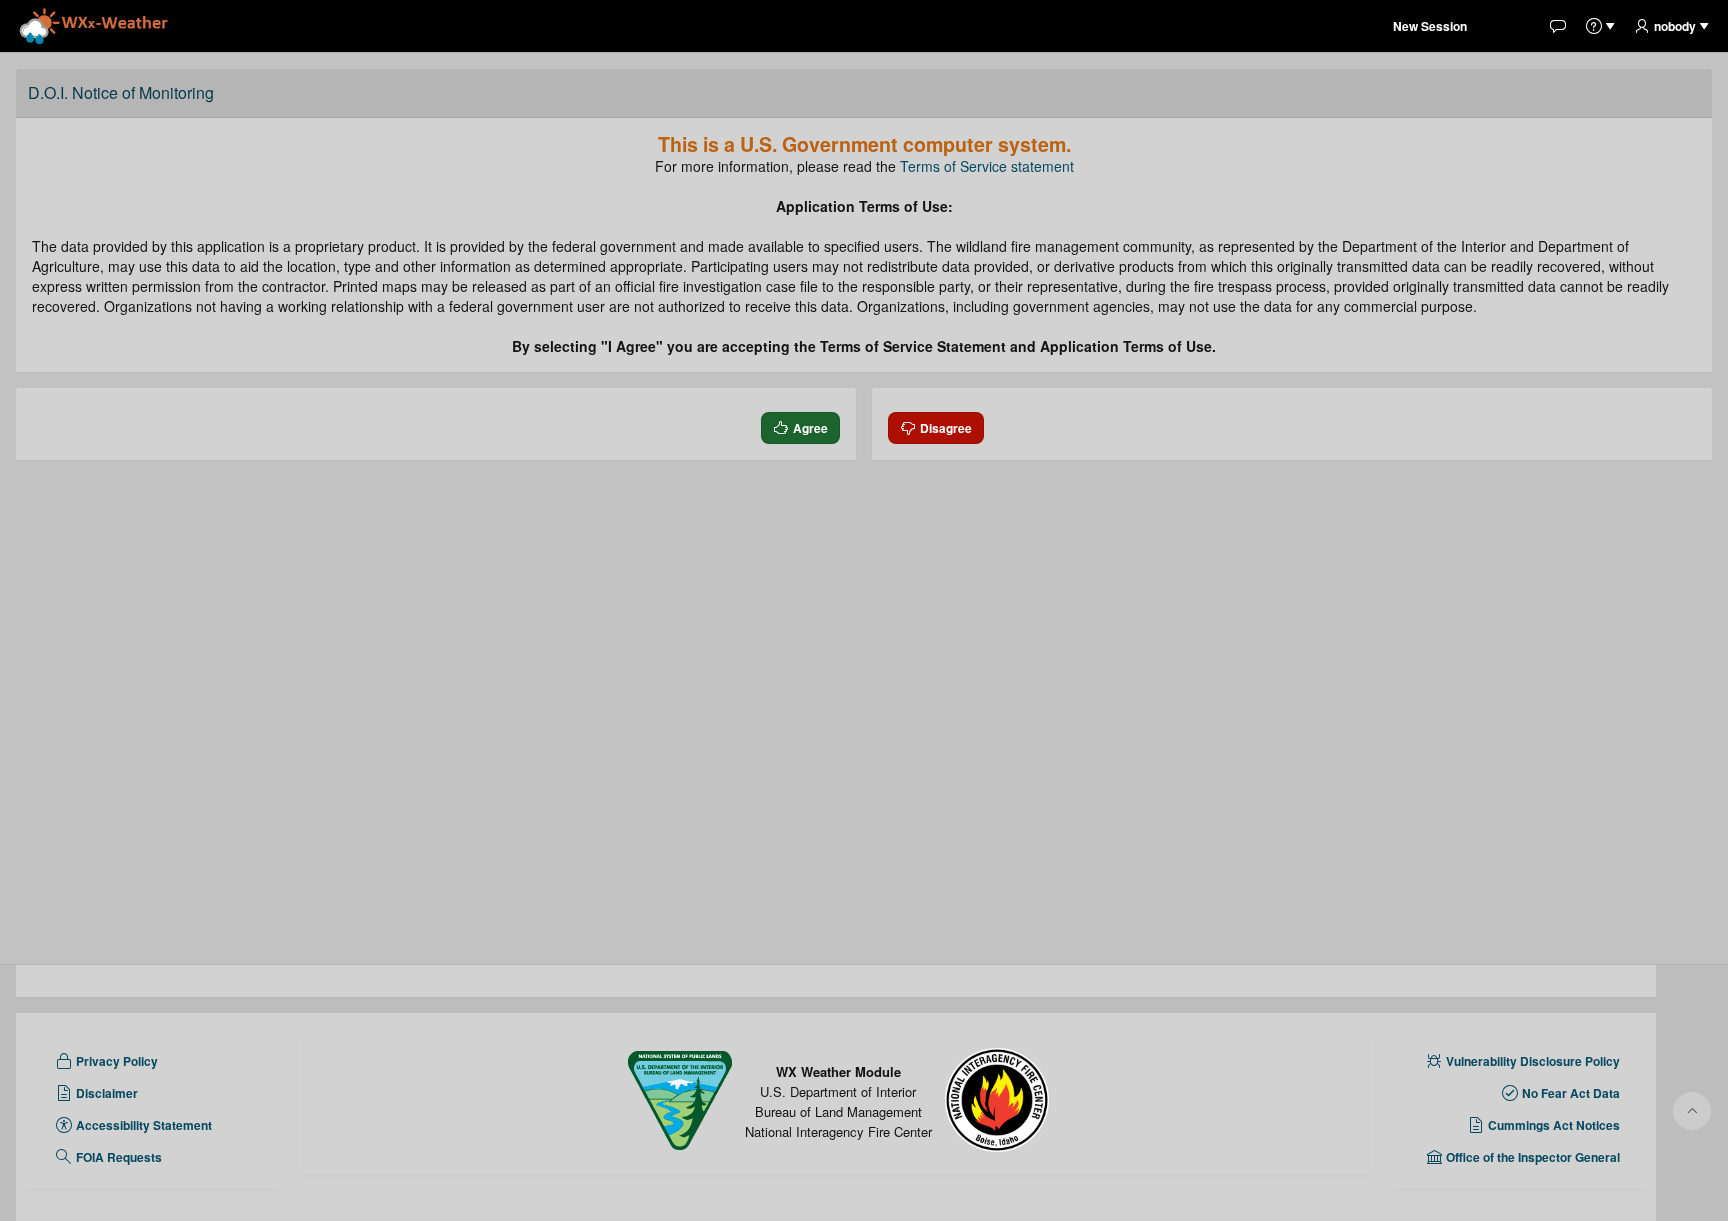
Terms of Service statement (987, 166)
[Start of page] (1692, 1111)
